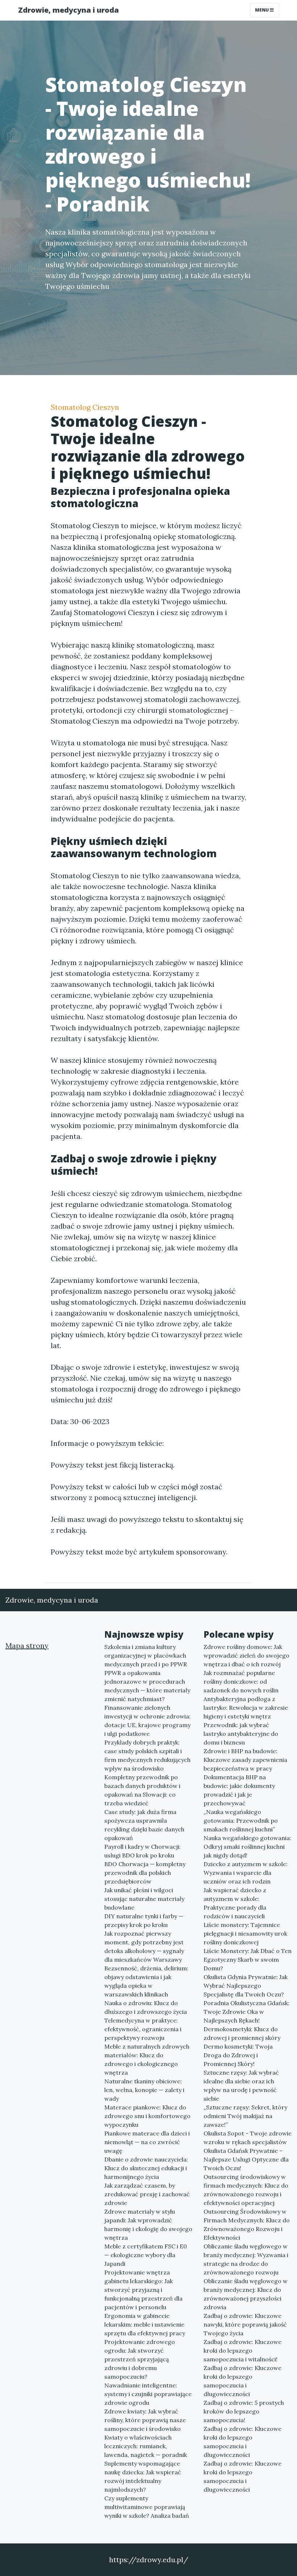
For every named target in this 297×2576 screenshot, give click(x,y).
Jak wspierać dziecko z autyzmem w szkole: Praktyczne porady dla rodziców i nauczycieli (235, 1903)
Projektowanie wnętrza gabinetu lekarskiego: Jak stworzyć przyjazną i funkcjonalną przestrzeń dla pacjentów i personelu (143, 2290)
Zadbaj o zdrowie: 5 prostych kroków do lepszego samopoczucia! (244, 2411)
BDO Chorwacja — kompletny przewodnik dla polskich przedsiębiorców (145, 1873)
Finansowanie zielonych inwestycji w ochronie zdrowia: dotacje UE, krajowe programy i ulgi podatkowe (147, 1721)
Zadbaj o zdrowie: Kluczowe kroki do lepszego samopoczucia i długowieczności (242, 2381)
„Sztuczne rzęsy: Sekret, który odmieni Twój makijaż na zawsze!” (245, 2116)
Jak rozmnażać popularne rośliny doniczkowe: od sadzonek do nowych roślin (241, 1681)
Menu (262, 10)
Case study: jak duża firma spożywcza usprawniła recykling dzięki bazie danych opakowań (144, 1825)
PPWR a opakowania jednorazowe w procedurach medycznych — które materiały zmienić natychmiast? (147, 1686)
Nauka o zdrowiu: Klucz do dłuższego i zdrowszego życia (146, 2007)
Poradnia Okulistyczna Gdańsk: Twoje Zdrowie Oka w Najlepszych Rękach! (246, 2012)
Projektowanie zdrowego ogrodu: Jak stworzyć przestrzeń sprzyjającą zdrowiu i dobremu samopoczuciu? (140, 2359)
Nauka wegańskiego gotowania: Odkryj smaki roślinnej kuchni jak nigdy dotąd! (247, 1847)
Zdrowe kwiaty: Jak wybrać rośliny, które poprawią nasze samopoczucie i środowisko (145, 2420)
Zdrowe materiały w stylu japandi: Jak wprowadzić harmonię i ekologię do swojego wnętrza (148, 2224)
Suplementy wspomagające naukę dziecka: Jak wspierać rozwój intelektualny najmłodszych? (143, 2476)
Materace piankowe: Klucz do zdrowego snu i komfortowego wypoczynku (147, 2116)
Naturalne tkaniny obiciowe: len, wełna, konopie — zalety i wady (144, 2090)
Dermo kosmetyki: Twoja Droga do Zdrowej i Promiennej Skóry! (238, 2055)
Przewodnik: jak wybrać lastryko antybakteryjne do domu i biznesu (241, 1734)
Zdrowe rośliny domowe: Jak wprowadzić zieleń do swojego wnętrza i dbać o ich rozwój (246, 1655)
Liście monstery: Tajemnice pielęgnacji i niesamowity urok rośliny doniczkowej (245, 1933)
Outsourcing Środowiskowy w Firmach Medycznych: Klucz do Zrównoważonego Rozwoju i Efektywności (247, 2224)
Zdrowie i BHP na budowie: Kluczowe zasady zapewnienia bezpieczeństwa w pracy (245, 1760)
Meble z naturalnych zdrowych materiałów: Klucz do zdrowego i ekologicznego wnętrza (147, 2059)
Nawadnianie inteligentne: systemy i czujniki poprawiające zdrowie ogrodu (148, 2394)
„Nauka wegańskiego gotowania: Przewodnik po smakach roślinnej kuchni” (241, 1821)
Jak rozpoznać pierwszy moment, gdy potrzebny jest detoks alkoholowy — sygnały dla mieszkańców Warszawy (144, 1946)
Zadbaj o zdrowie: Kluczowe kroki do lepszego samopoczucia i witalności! (242, 2350)
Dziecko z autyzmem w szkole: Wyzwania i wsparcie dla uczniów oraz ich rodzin (246, 1873)
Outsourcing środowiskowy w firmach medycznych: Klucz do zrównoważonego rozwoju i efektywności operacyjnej (246, 2190)
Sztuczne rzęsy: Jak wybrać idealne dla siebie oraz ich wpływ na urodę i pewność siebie (241, 2085)
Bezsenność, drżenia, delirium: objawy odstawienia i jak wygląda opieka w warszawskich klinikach (146, 1981)
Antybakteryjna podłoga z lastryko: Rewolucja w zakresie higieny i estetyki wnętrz (246, 1708)
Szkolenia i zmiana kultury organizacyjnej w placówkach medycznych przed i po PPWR (146, 1655)
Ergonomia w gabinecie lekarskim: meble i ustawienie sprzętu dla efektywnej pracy (145, 2324)
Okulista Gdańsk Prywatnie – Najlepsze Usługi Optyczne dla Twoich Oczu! (246, 2159)
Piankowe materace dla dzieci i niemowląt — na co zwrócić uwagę (147, 2142)
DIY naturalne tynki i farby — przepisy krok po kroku (144, 1920)
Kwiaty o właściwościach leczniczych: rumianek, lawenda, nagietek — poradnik (146, 2446)
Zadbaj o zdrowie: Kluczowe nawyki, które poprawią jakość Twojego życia (245, 2324)
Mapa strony (27, 1645)
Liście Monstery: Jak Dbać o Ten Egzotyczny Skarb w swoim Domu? (248, 1960)
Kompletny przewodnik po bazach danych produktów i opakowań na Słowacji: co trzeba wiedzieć (142, 1790)
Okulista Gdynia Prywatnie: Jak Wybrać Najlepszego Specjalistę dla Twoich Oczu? (246, 1986)
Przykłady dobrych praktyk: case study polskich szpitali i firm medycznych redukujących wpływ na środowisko (147, 1755)
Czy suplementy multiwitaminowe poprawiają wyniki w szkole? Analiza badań (147, 2507)
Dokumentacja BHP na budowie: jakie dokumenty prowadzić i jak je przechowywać (239, 1790)
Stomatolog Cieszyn (85, 407)
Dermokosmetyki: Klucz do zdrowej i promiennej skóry (242, 2033)
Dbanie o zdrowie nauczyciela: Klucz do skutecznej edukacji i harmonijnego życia (146, 2168)
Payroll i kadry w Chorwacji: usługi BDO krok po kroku (143, 1851)
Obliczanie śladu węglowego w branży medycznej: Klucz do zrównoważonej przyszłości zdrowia (246, 2294)
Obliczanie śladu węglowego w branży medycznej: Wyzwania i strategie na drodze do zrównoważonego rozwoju (246, 2259)
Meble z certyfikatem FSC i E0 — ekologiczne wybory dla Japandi (146, 2255)
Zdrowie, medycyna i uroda (68, 10)
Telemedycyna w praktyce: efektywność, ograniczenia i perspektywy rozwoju (143, 2029)
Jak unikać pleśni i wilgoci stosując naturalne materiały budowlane (144, 1899)
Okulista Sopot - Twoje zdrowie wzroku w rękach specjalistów (248, 2138)
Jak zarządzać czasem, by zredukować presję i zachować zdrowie (147, 2194)
